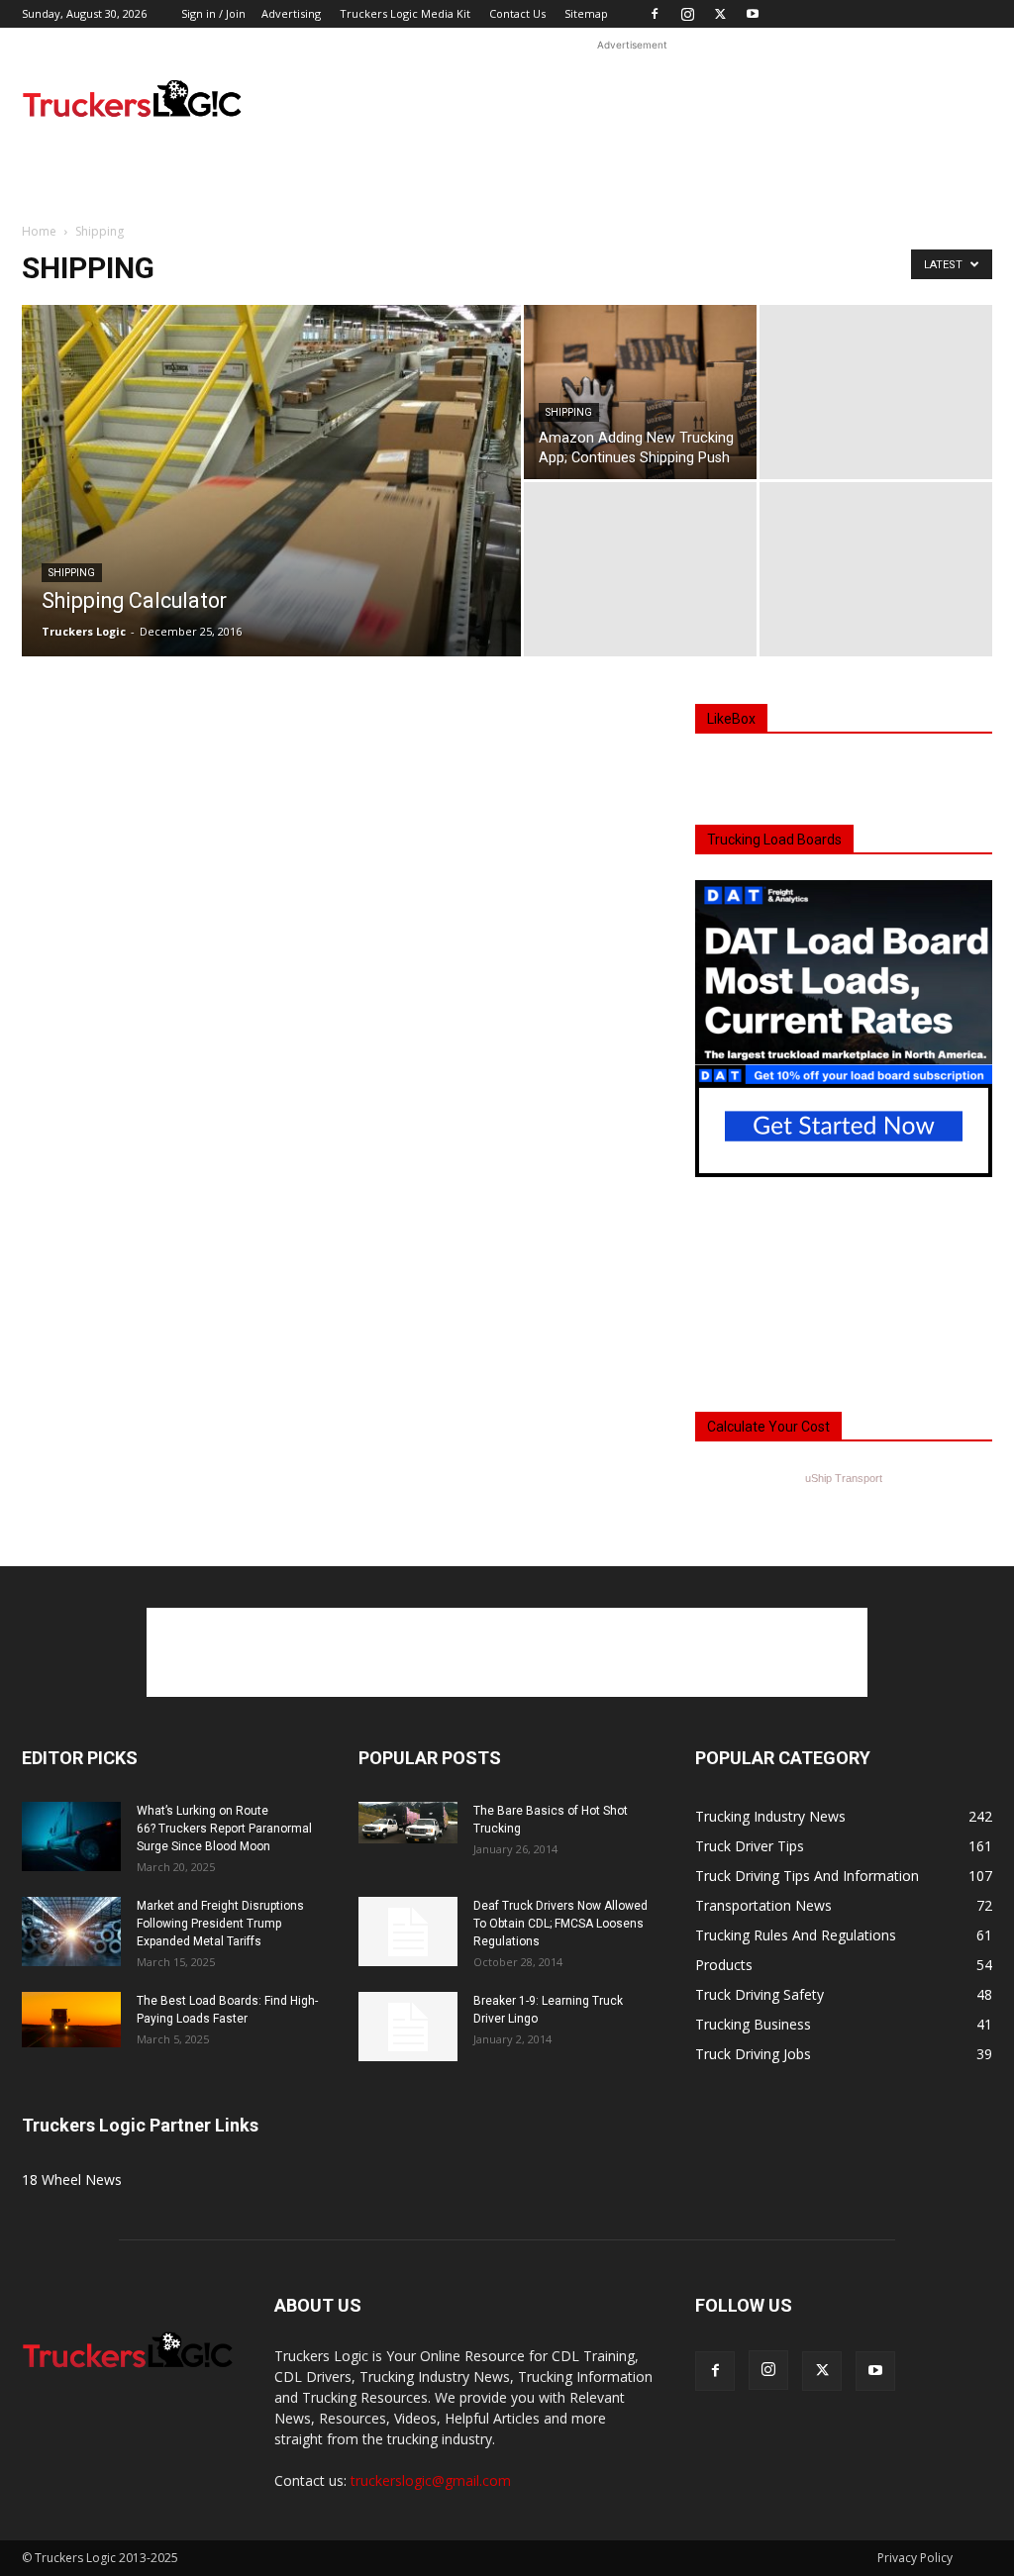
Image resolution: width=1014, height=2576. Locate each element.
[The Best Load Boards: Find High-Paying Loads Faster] (71, 2020)
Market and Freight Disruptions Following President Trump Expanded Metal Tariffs (220, 1924)
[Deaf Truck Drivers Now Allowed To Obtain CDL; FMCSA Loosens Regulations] (408, 1932)
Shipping (72, 573)
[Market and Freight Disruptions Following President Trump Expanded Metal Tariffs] (71, 1932)
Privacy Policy (915, 2558)
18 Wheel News (72, 2180)
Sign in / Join (213, 13)
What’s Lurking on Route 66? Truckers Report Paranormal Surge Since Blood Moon (224, 1829)
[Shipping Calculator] (271, 507)
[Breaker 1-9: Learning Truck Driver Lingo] (408, 2027)
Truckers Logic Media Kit (405, 13)
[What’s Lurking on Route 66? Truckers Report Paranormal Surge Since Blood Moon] (71, 1836)
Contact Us (517, 13)
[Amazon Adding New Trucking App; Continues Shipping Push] (640, 392)
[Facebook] (655, 14)
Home (39, 231)
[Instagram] (687, 14)
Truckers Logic (84, 631)
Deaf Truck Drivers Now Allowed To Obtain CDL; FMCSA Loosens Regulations (560, 1924)
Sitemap (586, 13)
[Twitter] (720, 14)
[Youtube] (753, 14)
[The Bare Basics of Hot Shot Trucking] (408, 1823)
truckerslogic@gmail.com (431, 2480)
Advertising (291, 13)
